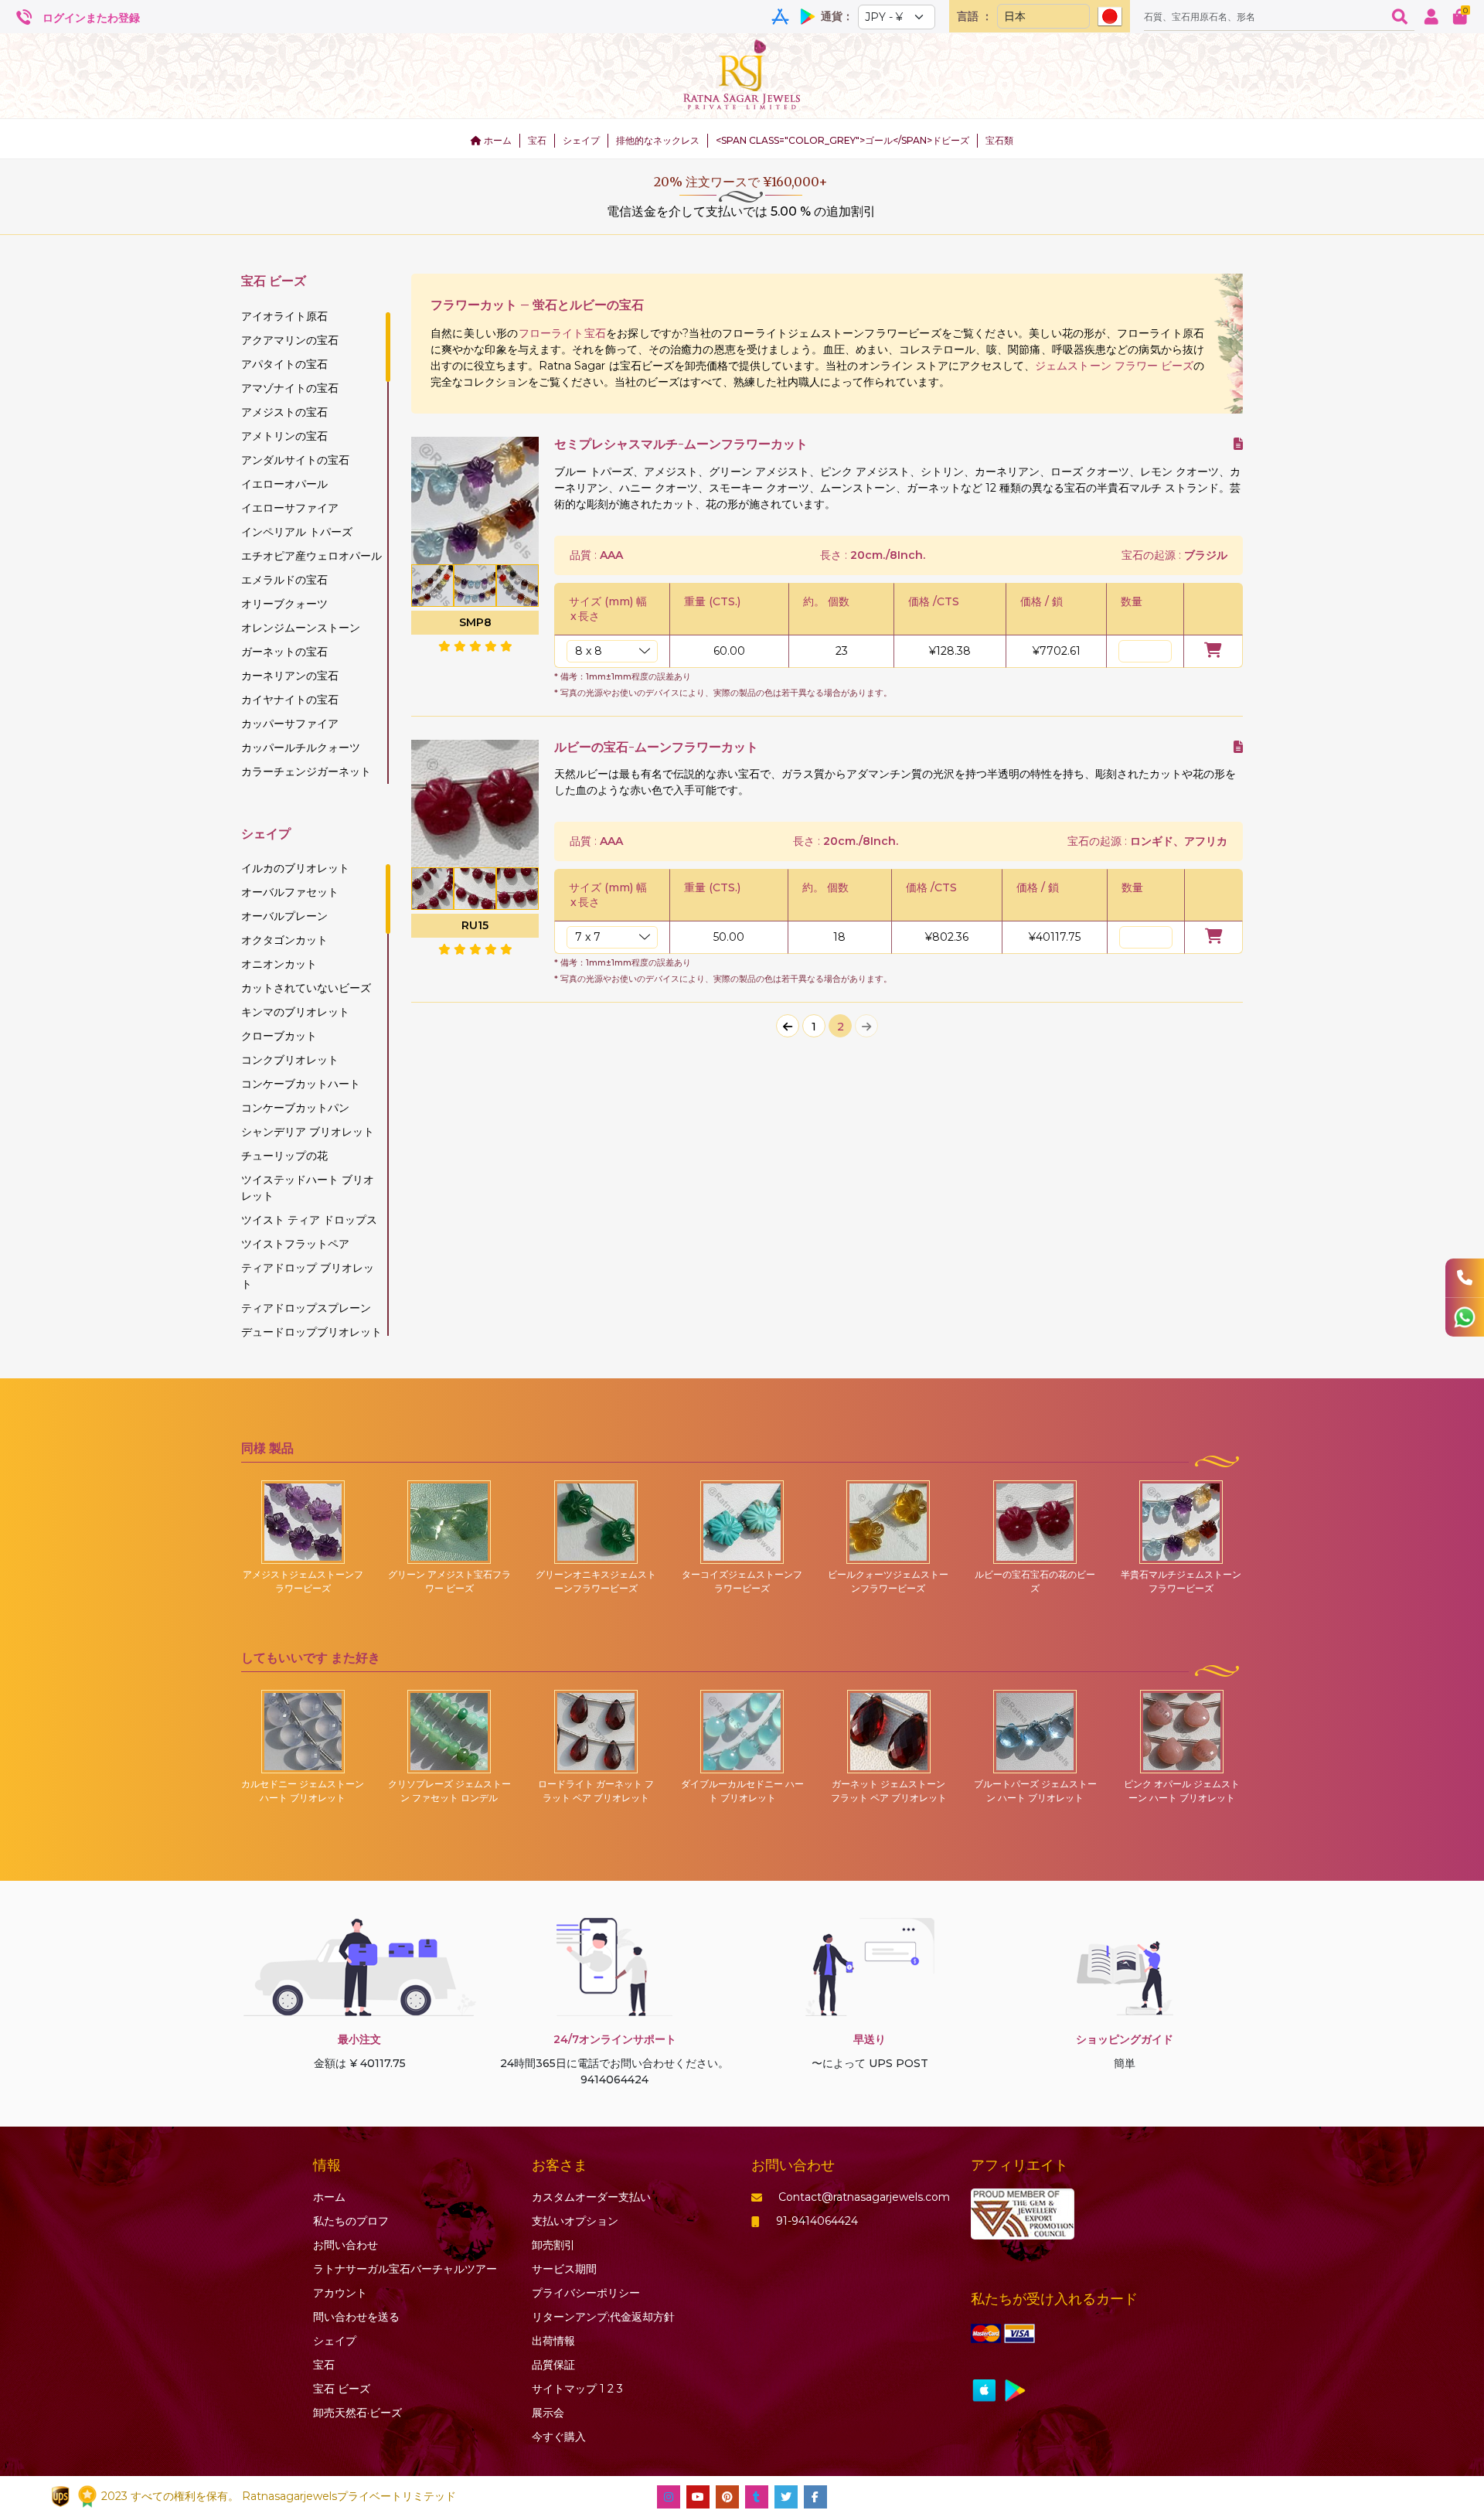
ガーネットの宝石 (284, 652)
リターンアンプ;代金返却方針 (603, 2317)
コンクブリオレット (290, 1060)
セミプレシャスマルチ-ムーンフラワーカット (681, 444)
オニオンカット (279, 964)
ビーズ (342, 2389)
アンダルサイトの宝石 (295, 460)
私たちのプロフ (351, 2221)
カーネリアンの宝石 (290, 676)
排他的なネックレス (658, 140)
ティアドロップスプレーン (306, 1308)
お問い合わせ (345, 2245)
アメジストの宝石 (284, 412)
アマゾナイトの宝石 (290, 388)
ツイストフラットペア (295, 1244)
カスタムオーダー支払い (591, 2197)
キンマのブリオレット (295, 1012)
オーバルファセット (290, 892)
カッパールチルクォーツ (301, 748)
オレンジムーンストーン (301, 628)
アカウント (340, 2293)
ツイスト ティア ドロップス (309, 1220)
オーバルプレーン (284, 916)
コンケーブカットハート (301, 1084)
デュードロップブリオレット (311, 1332)
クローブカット (279, 1036)
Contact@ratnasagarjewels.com (864, 2197)
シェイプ (581, 140)
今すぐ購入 (559, 2437)
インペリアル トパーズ (297, 532)
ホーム (497, 140)
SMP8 (475, 622)
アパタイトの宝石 (284, 364)
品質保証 (553, 2365)
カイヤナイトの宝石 (290, 700)
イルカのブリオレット (295, 868)
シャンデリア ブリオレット (308, 1132)
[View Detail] (1238, 444)
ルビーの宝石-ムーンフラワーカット (656, 747)
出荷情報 (553, 2341)
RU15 (475, 925)
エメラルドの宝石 (284, 580)
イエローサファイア (290, 508)
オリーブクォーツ (284, 604)
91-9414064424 (817, 2221)
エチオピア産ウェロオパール (311, 556)
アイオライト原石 (284, 316)
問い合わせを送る (356, 2317)
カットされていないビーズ (306, 988)
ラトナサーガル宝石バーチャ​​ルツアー (405, 2269)
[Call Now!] (1465, 1278)
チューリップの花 (284, 1156)
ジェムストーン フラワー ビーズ (1114, 366)
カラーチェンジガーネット (306, 771)
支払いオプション (575, 2221)
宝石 (537, 140)
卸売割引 (553, 2245)
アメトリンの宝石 (284, 436)
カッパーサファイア (290, 724)
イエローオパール (284, 484)
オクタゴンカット (284, 940)
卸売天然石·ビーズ (357, 2413)
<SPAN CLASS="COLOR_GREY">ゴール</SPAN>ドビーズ (842, 140)
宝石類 (999, 140)
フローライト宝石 (563, 333)
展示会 (548, 2413)
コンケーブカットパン (295, 1108)
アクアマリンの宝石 (290, 340)
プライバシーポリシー (586, 2293)
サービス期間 (564, 2269)
